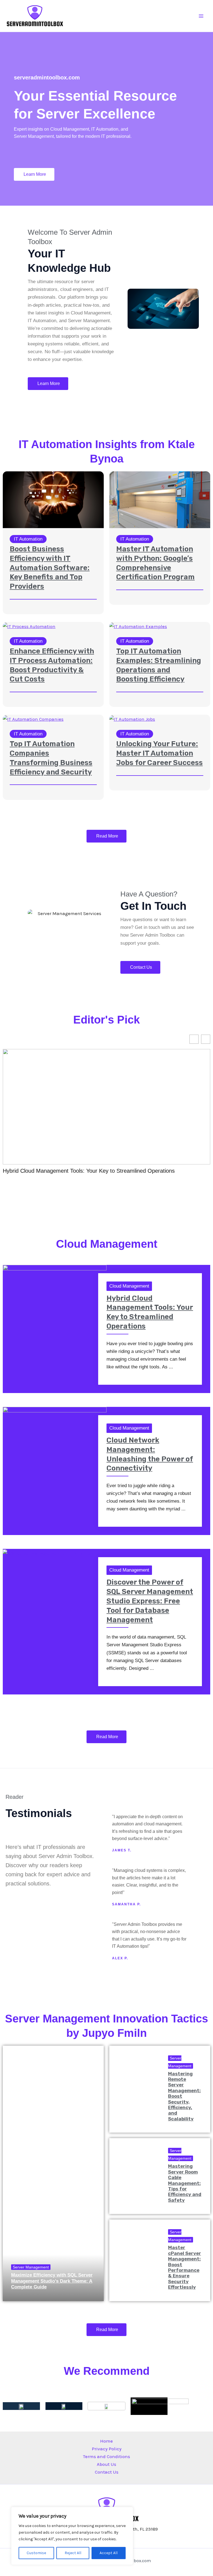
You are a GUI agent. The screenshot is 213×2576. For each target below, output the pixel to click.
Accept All (109, 2553)
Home (106, 2441)
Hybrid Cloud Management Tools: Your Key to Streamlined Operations (89, 1171)
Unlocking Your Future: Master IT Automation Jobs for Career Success (159, 753)
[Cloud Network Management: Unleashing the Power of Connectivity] (55, 1435)
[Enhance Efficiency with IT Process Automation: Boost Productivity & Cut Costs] (29, 626)
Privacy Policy (107, 2449)
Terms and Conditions (106, 2456)
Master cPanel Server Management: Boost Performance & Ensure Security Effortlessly (185, 2267)
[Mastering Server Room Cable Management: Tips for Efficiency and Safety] (135, 2176)
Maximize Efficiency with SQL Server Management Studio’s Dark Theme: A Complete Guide (52, 2281)
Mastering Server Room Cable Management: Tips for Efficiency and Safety (185, 2183)
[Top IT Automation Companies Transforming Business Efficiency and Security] (33, 719)
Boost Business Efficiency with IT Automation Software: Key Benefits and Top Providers (50, 568)
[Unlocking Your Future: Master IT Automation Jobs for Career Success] (132, 719)
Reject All (73, 2553)
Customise (36, 2553)
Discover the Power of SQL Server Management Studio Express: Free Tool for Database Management (150, 1601)
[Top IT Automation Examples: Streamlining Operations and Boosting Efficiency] (138, 626)
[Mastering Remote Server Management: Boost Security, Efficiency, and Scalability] (135, 2089)
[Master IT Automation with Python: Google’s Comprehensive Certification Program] (160, 499)
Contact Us (107, 2472)
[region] (72, 2536)
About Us (106, 2464)
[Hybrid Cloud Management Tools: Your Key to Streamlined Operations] (55, 1293)
